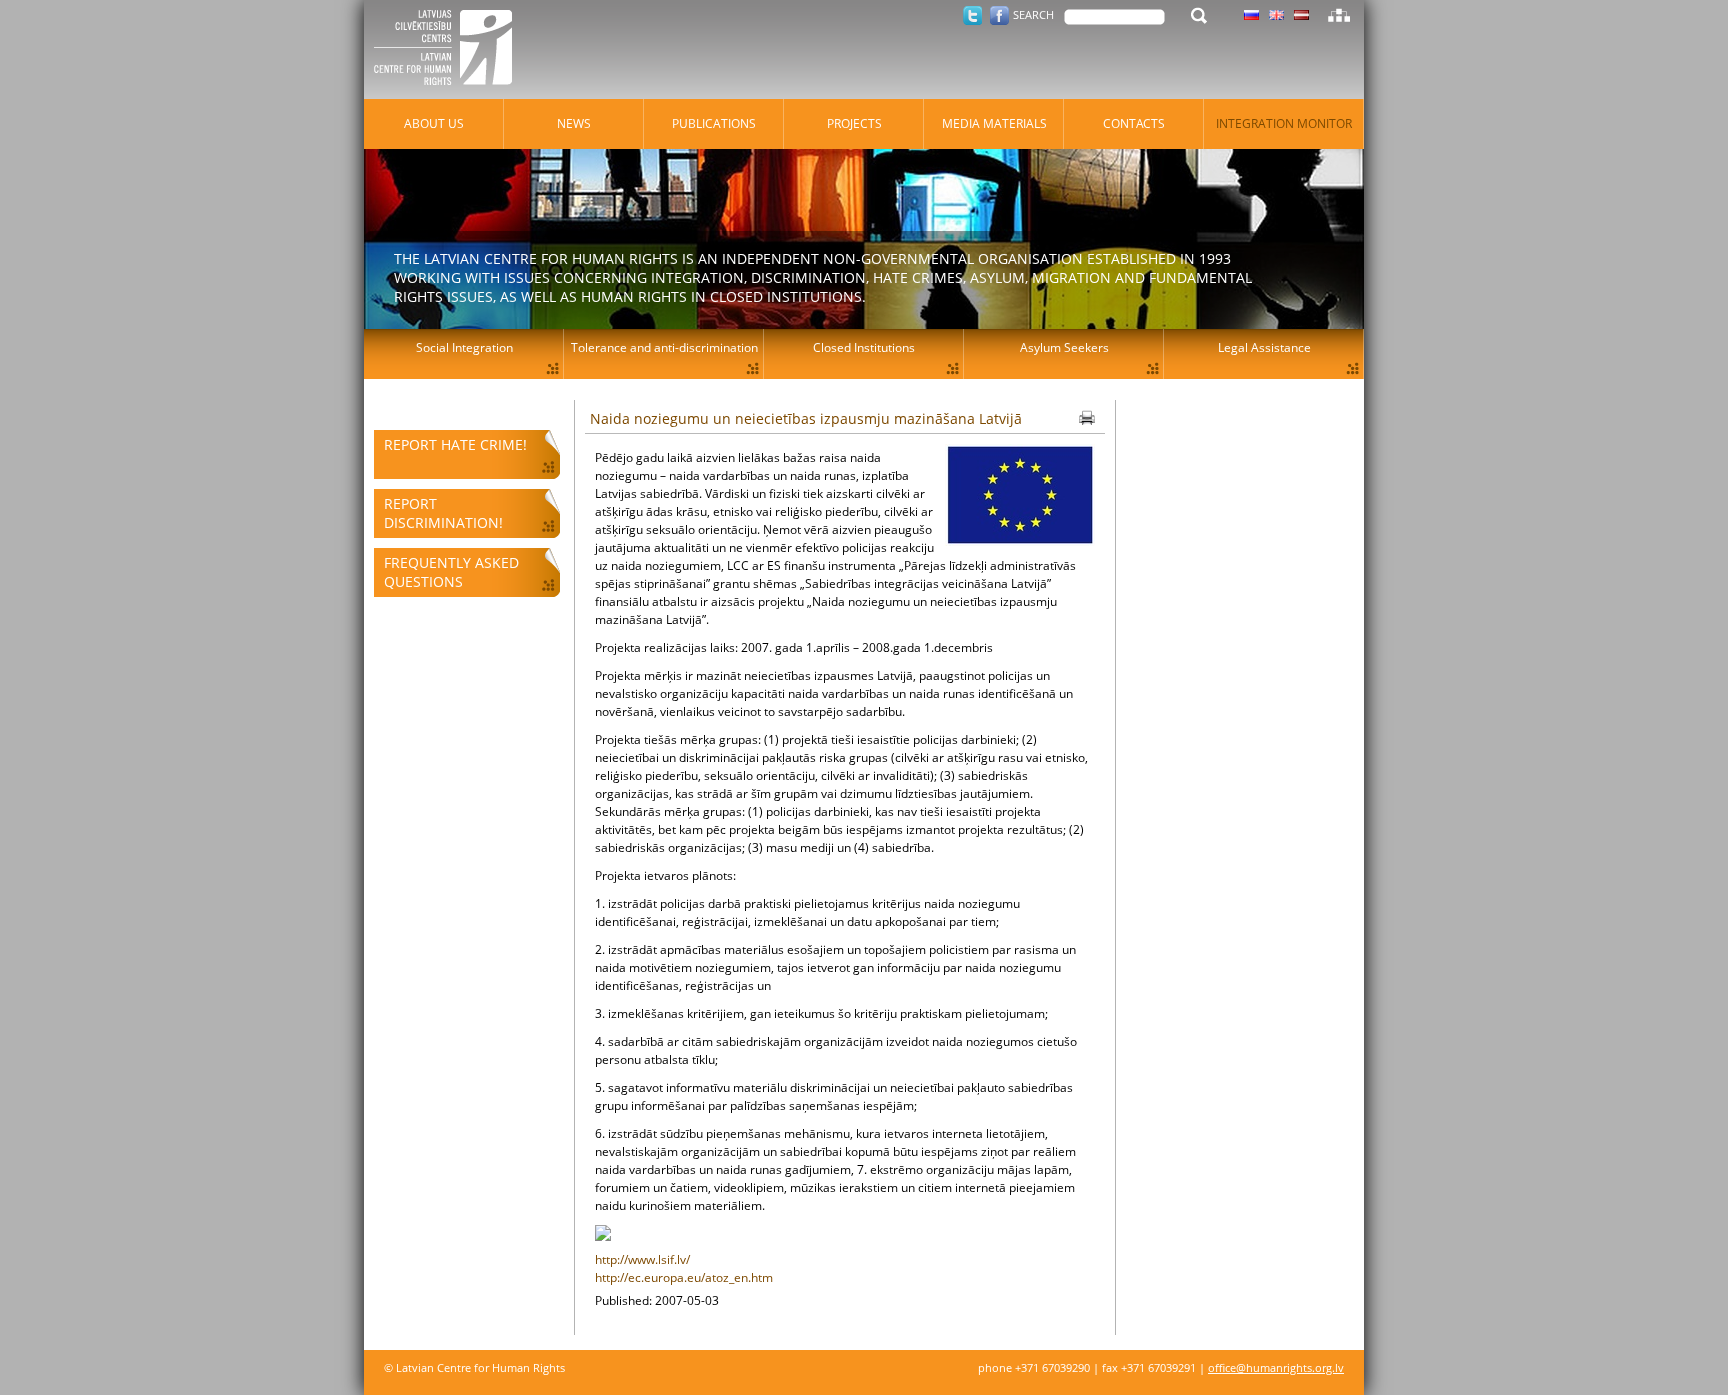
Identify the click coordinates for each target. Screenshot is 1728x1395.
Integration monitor (1284, 123)
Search (1033, 14)
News (574, 123)
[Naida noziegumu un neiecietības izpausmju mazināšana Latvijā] (1020, 497)
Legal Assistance (1264, 347)
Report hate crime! (455, 444)
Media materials (994, 123)
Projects (854, 123)
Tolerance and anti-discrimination (664, 347)
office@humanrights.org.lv (1276, 1367)
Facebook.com (999, 15)
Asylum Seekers (1064, 347)
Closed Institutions (864, 347)
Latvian (1301, 15)
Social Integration (464, 347)
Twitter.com (972, 15)
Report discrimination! (443, 513)
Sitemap (1339, 15)
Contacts (1134, 123)
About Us (434, 123)
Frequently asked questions (451, 572)
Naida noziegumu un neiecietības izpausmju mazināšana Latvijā (806, 418)
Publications (714, 123)
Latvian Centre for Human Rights (449, 50)
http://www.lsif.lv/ (642, 1259)
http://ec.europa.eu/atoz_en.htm (684, 1277)
